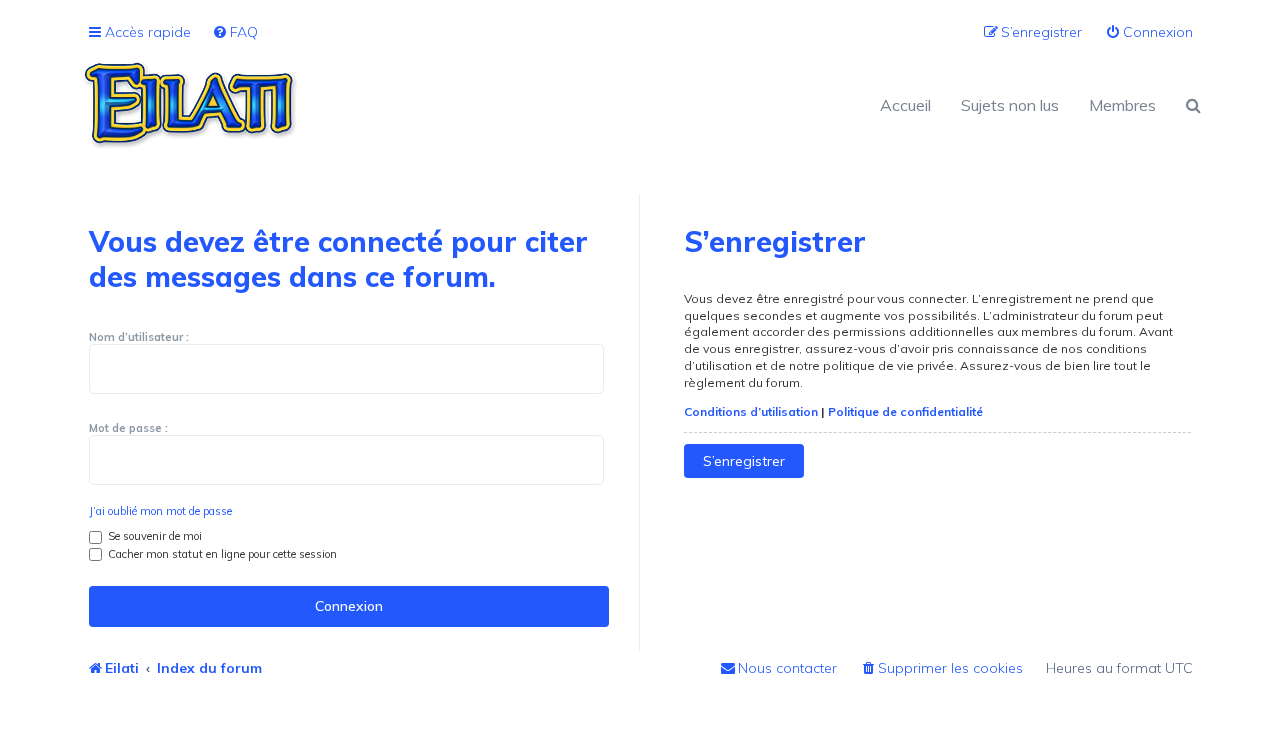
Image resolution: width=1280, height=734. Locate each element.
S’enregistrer (744, 461)
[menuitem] (235, 32)
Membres (1122, 105)
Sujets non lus (1010, 105)
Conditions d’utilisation (751, 411)
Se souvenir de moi (153, 536)
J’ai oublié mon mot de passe (160, 511)
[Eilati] (359, 105)
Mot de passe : (128, 428)
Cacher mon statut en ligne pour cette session (221, 554)
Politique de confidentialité (905, 411)
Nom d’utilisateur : (139, 337)
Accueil (905, 105)
